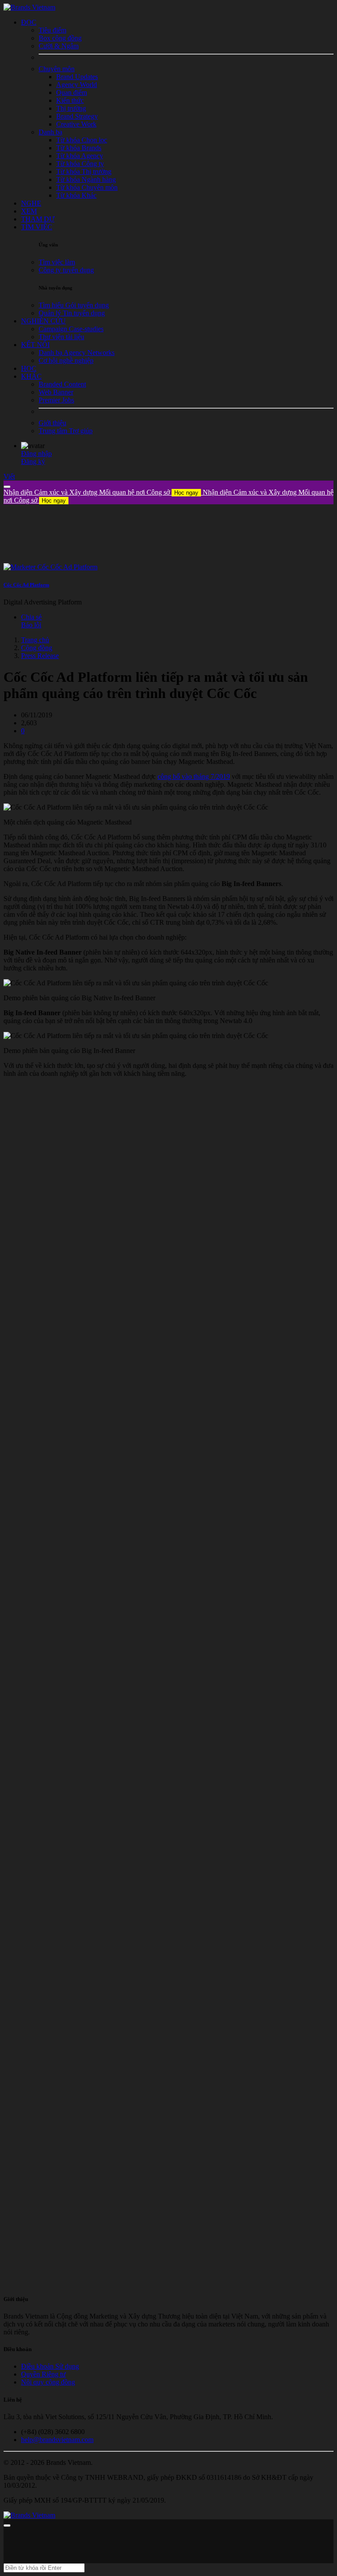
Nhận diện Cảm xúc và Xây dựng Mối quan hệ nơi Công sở (101, 492)
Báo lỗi (31, 625)
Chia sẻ (31, 617)
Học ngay (186, 493)
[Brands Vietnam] (29, 7)
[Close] (7, 487)
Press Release (40, 656)
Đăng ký (33, 461)
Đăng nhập (36, 454)
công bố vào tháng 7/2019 (194, 776)
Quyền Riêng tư (43, 2374)
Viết (9, 476)
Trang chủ (35, 640)
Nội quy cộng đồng (48, 2382)
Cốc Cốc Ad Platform (26, 585)
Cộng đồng (37, 648)
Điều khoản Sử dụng (50, 2366)
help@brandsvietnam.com (57, 2440)
